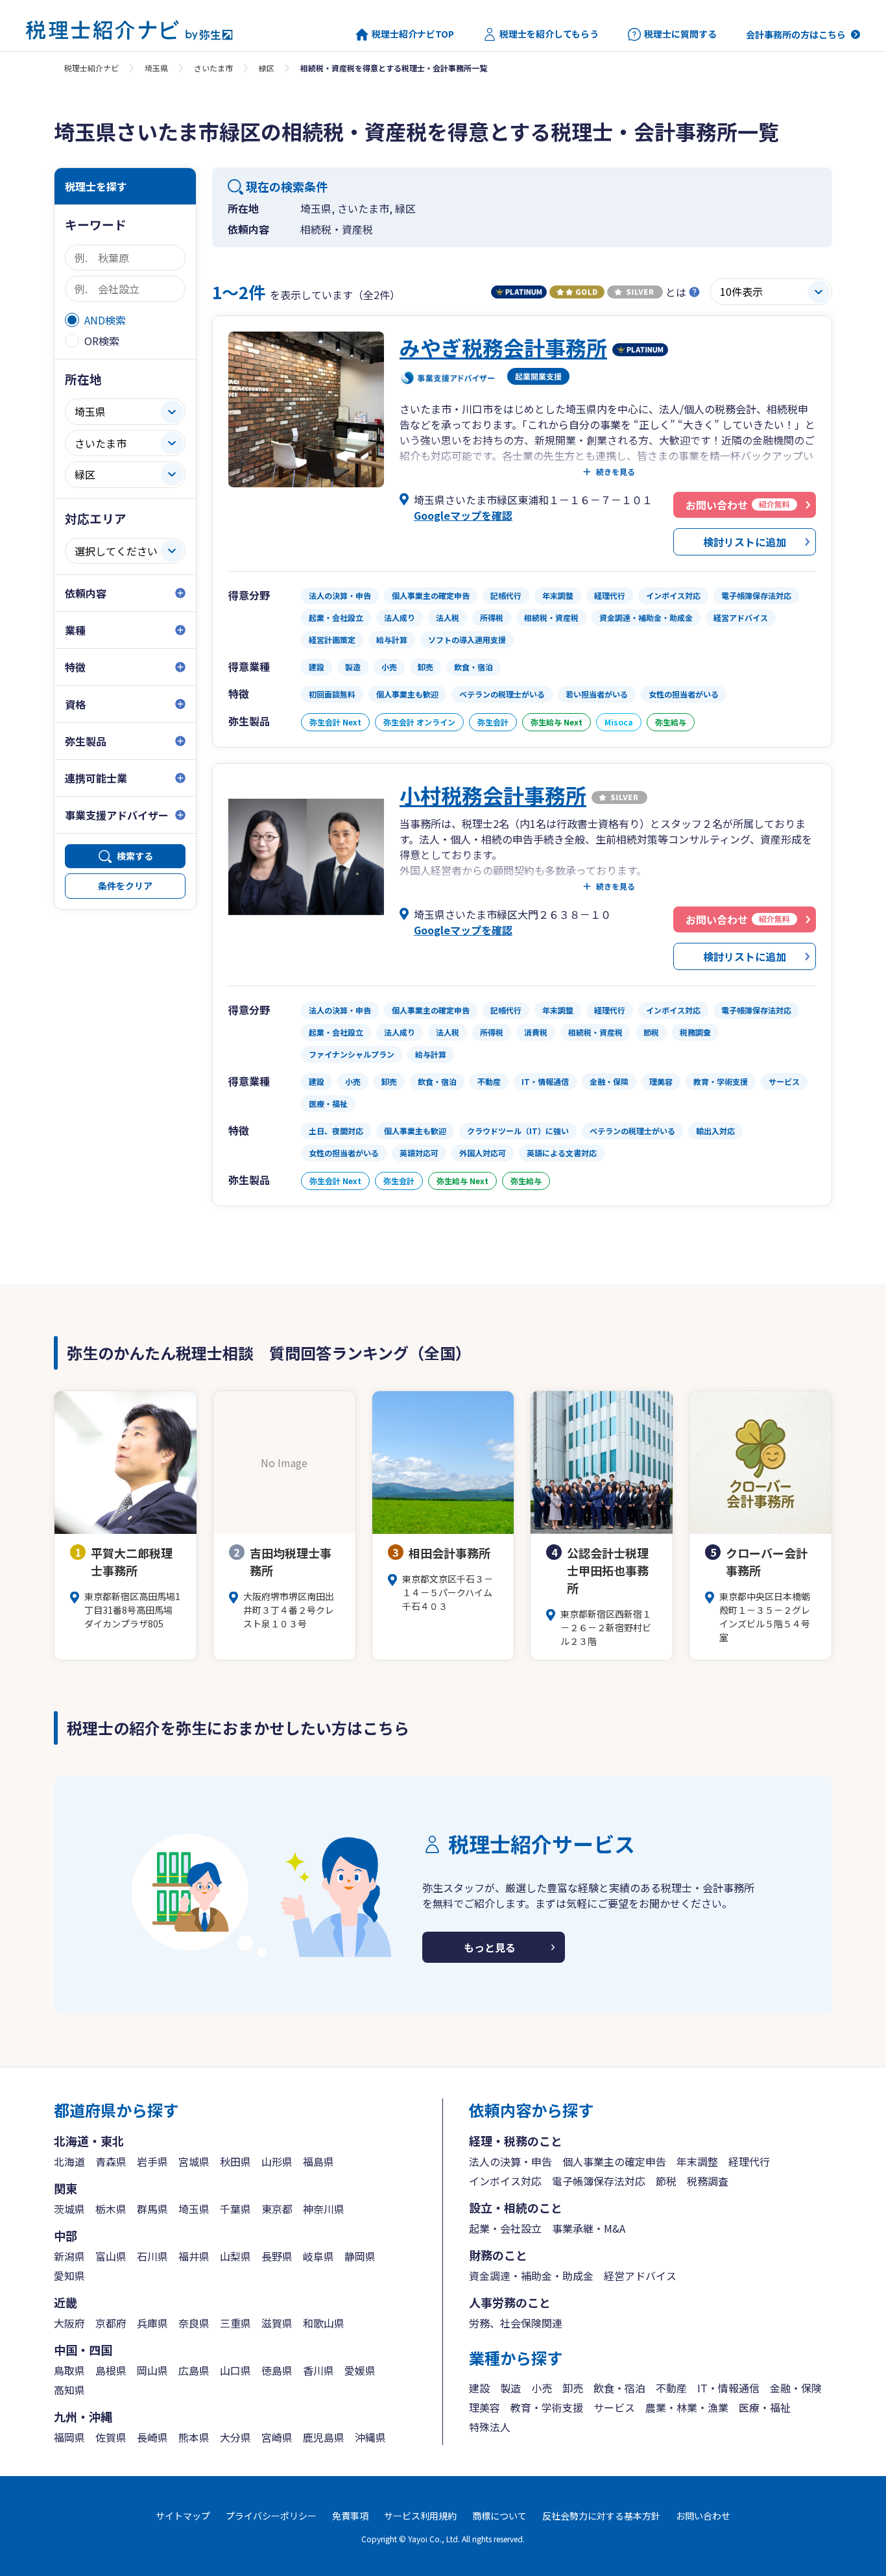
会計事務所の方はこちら (796, 34)
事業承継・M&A (589, 2228)
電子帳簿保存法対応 (599, 2181)
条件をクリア (125, 886)
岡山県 (152, 2370)
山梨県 (235, 2256)
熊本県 (194, 2437)
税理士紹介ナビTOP (413, 34)
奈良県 (194, 2323)
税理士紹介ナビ (91, 68)
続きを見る (616, 472)
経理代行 (749, 2161)
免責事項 (350, 2516)
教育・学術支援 (547, 2407)
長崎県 (152, 2437)
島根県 (111, 2370)
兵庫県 (152, 2323)
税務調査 (708, 2181)
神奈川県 (324, 2209)
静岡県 (360, 2256)
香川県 (318, 2370)
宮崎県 (277, 2437)
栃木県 (111, 2209)
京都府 (111, 2323)
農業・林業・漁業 (687, 2407)
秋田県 (235, 2161)
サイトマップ (183, 2516)
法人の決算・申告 (510, 2161)
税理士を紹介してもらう (549, 34)
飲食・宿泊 (619, 2388)
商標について (499, 2516)
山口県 (235, 2370)
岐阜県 (318, 2256)
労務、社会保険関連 (516, 2323)
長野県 (277, 2256)
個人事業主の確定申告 (614, 2161)
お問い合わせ (703, 2516)
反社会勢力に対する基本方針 (601, 2516)
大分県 (235, 2437)
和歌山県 (324, 2323)
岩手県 (152, 2161)
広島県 (194, 2370)
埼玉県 (156, 68)
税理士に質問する (680, 34)
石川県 (152, 2256)
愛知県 (69, 2276)
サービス (614, 2407)
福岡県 (69, 2437)
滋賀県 (277, 2323)
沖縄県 (370, 2437)
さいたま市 (213, 68)
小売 (542, 2388)
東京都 (277, 2209)
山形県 (277, 2161)
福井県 (194, 2256)
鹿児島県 (324, 2437)
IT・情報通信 (728, 2388)
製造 (510, 2388)
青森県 (111, 2161)
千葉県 (235, 2209)
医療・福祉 (765, 2407)
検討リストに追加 (745, 542)
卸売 (573, 2388)
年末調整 (697, 2161)
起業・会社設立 (505, 2228)
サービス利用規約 (420, 2516)
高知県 (69, 2390)
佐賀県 (111, 2437)
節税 (666, 2181)
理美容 (485, 2407)
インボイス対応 (505, 2181)
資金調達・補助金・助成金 (531, 2276)
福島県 (318, 2161)
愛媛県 (360, 2370)
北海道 (69, 2161)
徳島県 (277, 2370)
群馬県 (152, 2209)
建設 (479, 2388)
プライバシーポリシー (271, 2516)
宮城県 (194, 2161)
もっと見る (490, 1947)
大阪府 (69, 2323)
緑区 (267, 68)
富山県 (111, 2256)
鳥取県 (69, 2370)
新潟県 (69, 2256)
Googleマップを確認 (463, 515)
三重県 (235, 2323)
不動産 (671, 2388)
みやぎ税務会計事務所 (503, 347)
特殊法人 (490, 2427)
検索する (135, 856)
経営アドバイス (640, 2276)
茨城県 (69, 2209)
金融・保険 (796, 2388)
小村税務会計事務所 (493, 795)
